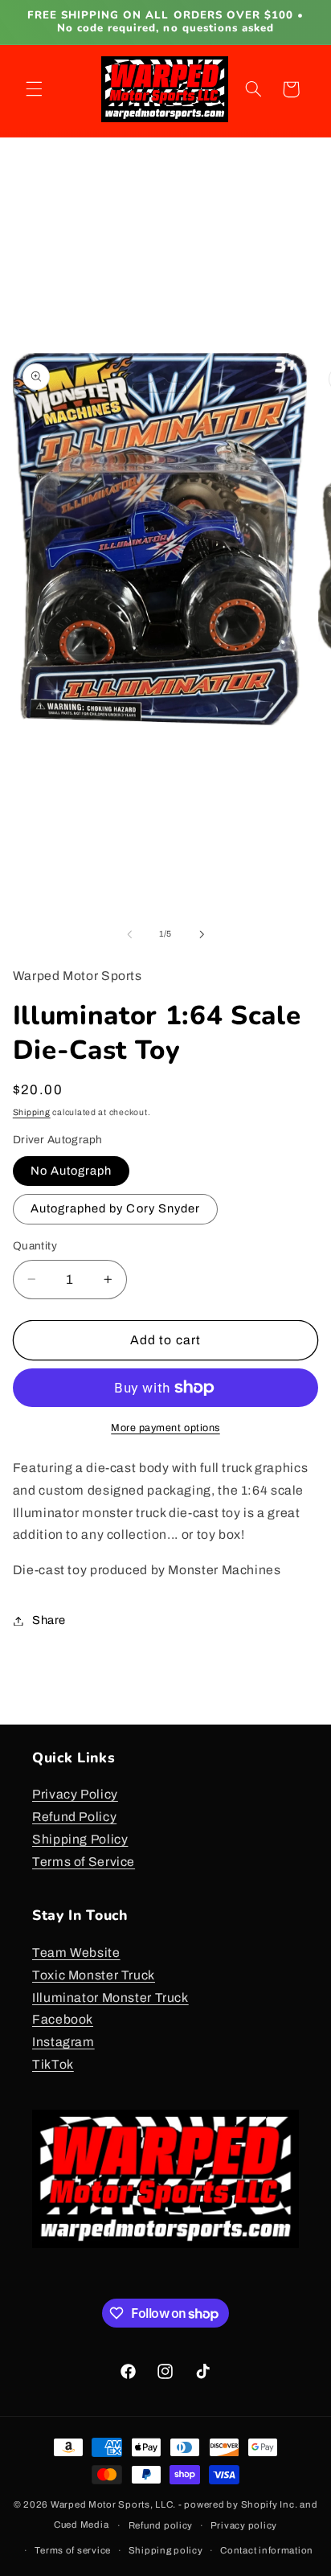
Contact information (267, 2550)
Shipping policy (166, 2550)
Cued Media (81, 2525)
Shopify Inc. (270, 2504)
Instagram (63, 2042)
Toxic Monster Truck (94, 1975)
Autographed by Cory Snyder (115, 1208)
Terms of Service (84, 1862)
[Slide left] (129, 934)
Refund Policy (74, 1817)
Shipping (32, 1112)
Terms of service (73, 2550)
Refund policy (161, 2525)
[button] (34, 89)
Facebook (63, 2019)
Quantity (35, 1246)
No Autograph (72, 1171)
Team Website (76, 1953)
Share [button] (49, 1620)
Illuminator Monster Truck (110, 1998)
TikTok (53, 2064)
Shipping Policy (80, 1839)
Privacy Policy (75, 1794)
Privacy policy (244, 2525)
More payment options (165, 1428)
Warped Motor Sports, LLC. (113, 2504)
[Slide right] (202, 934)
